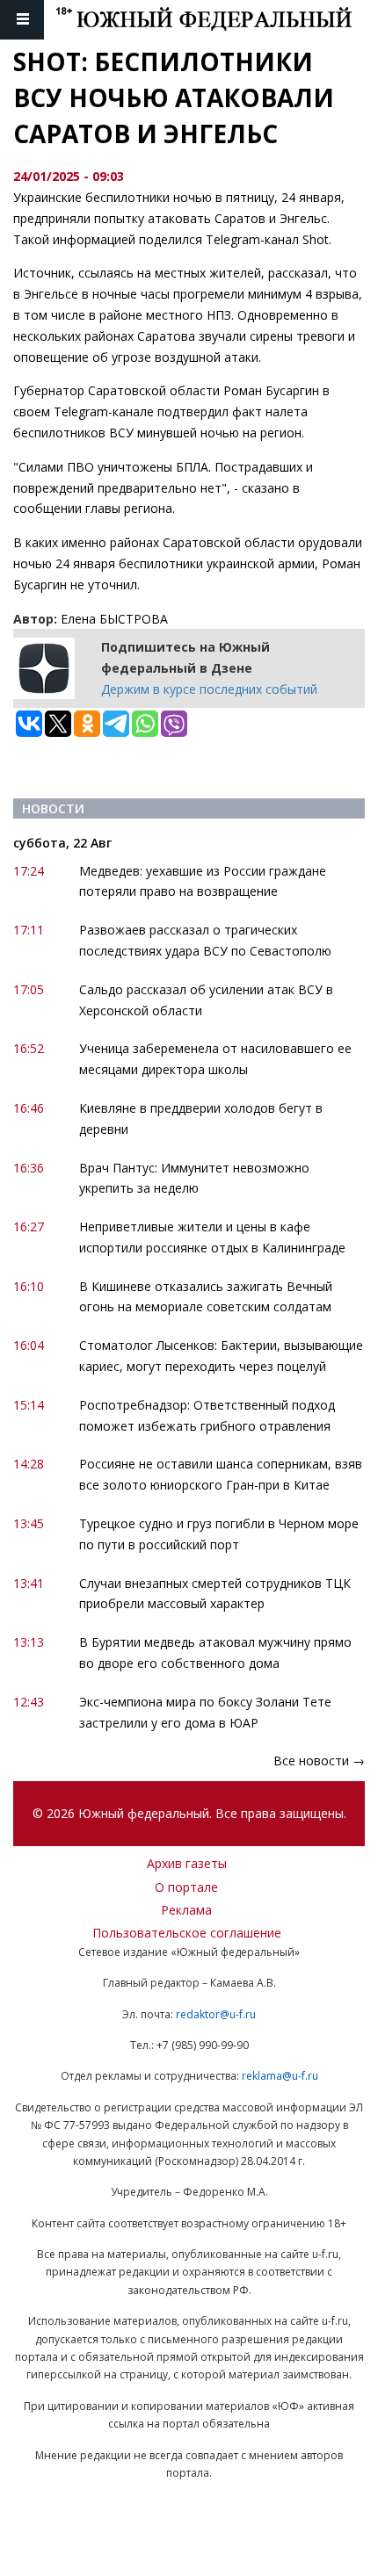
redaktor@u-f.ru (216, 2014)
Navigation (22, 20)
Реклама (186, 1910)
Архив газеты (187, 1863)
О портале (186, 1887)
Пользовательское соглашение (187, 1933)
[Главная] (217, 20)
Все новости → (319, 1761)
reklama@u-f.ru (280, 2076)
